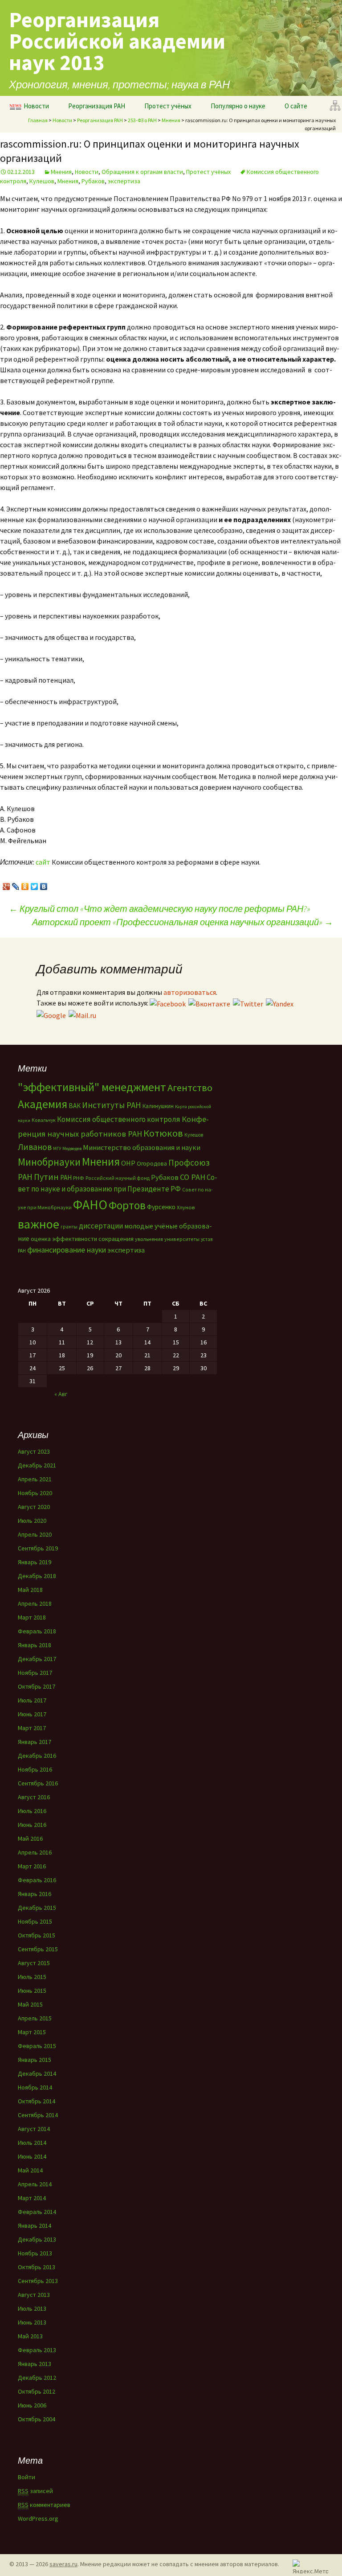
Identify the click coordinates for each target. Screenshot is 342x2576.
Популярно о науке (238, 106)
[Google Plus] (6, 884)
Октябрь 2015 (37, 1935)
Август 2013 (34, 2295)
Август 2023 (34, 1451)
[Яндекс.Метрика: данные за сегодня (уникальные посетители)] (310, 2566)
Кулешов (42, 181)
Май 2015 (30, 2004)
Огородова (152, 1163)
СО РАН (193, 1177)
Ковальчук (44, 1120)
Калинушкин (158, 1106)
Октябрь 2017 (37, 1686)
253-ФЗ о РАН (142, 120)
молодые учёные (151, 1226)
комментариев (44, 2505)
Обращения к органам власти (142, 172)
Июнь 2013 (32, 2322)
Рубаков (93, 181)
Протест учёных (168, 106)
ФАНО (90, 1205)
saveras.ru (63, 2564)
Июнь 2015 (32, 1991)
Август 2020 (34, 1507)
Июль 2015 (32, 1977)
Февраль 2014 (37, 2212)
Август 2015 (34, 1963)
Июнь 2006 (32, 2405)
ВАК (75, 1106)
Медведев (72, 1148)
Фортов (127, 1205)
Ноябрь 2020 (35, 1493)
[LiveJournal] (16, 884)
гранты (69, 1227)
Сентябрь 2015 (38, 1949)
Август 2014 (34, 2129)
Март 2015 (32, 2032)
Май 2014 (30, 2170)
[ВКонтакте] (44, 884)
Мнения (171, 120)
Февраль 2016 (37, 1880)
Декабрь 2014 (37, 2073)
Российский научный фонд (118, 1178)
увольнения (149, 1239)
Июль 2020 (32, 1521)
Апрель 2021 (35, 1479)
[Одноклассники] (25, 884)
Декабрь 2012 (37, 2378)
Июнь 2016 (32, 1825)
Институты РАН (112, 1105)
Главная (38, 120)
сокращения (116, 1239)
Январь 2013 (35, 2364)
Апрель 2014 (35, 2184)
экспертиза (124, 181)
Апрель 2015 (35, 2018)
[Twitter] (35, 884)
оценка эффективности (64, 1239)
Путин (46, 1177)
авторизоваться (190, 992)
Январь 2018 (35, 1645)
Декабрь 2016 (37, 1756)
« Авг (61, 1394)
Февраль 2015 (37, 2046)
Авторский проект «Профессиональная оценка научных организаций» (183, 922)
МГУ (57, 1148)
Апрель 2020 (35, 1534)
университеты (182, 1239)
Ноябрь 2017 (35, 1673)
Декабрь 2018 (37, 1576)
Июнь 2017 (32, 1714)
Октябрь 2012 (37, 2391)
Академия (43, 1104)
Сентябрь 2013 (38, 2281)
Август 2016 (34, 1797)
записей (35, 2491)
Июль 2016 (32, 1811)
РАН (66, 1177)
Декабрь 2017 (37, 1659)
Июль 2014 (32, 2143)
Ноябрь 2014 (35, 2087)
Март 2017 (32, 1728)
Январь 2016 (35, 1894)
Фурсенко (161, 1207)
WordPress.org (38, 2518)
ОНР (128, 1163)
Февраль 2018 (37, 1631)
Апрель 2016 (35, 1852)
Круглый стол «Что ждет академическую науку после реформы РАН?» (160, 909)
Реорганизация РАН (97, 106)
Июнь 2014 (32, 2156)
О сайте (296, 106)
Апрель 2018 (35, 1603)
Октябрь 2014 (37, 2101)
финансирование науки (67, 1250)
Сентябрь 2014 (38, 2115)
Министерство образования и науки (142, 1147)
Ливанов (35, 1147)
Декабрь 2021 (37, 1465)
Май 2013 (30, 2336)
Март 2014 (32, 2198)
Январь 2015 (35, 2060)
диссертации (101, 1226)
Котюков (163, 1133)
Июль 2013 (32, 2308)
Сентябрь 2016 (38, 1783)
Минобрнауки (49, 1162)
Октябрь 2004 (37, 2419)
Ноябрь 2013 (35, 2253)
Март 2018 (32, 1617)
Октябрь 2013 (37, 2267)
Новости (36, 106)
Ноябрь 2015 (35, 1921)
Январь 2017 (35, 1742)
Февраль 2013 (37, 2350)
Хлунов (186, 1207)
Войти (26, 2477)
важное (39, 1224)
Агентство (190, 1088)
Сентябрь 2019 (38, 1548)
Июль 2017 (32, 1700)
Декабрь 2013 (37, 2239)
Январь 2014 (35, 2226)
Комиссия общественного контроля (119, 1119)
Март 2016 (32, 1866)
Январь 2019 (35, 1562)
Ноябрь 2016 (35, 1769)
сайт (43, 862)
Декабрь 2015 (37, 1908)
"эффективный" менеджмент (92, 1087)
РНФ (79, 1178)
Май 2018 (30, 1590)
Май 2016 (30, 1838)
